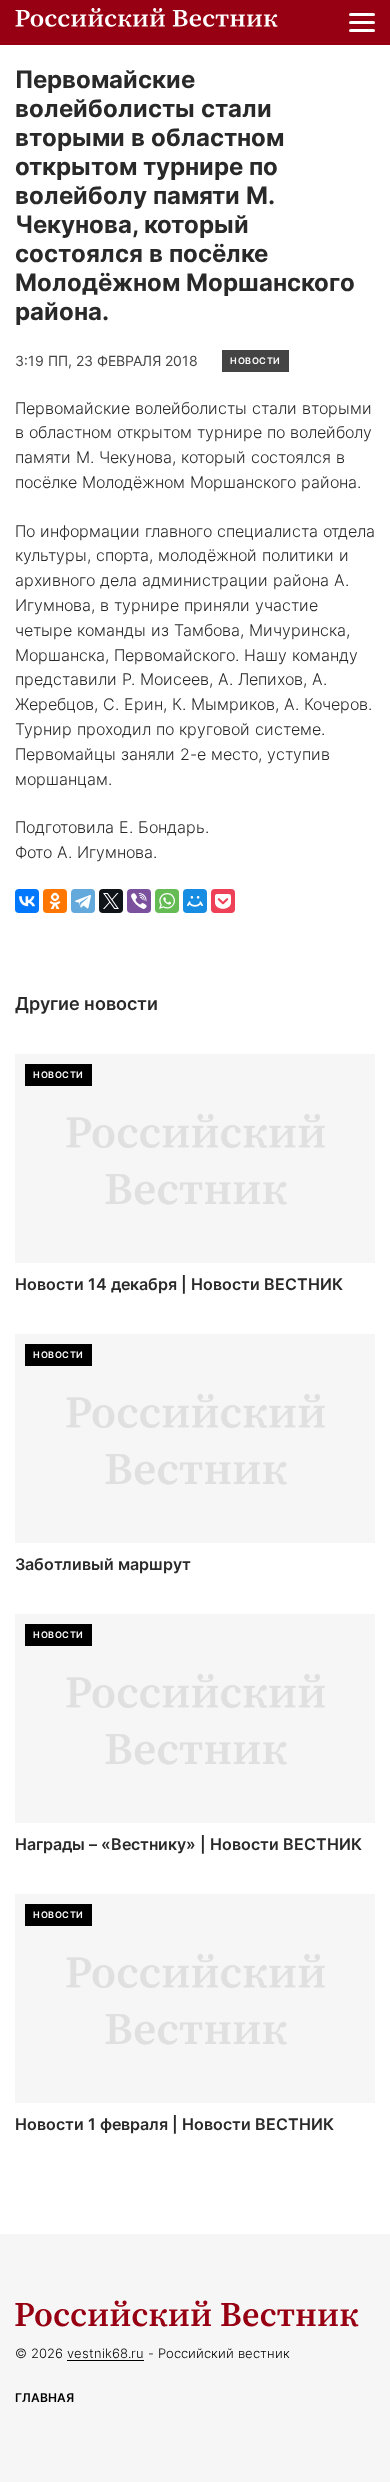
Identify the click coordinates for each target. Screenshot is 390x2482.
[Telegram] (83, 901)
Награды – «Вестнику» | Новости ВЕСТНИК (188, 1844)
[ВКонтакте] (27, 901)
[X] (111, 901)
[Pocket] (223, 901)
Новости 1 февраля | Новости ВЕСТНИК (174, 2124)
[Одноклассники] (55, 901)
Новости (255, 360)
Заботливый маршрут (103, 1564)
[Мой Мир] (195, 901)
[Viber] (139, 901)
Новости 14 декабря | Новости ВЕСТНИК (179, 1284)
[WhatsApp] (167, 901)
